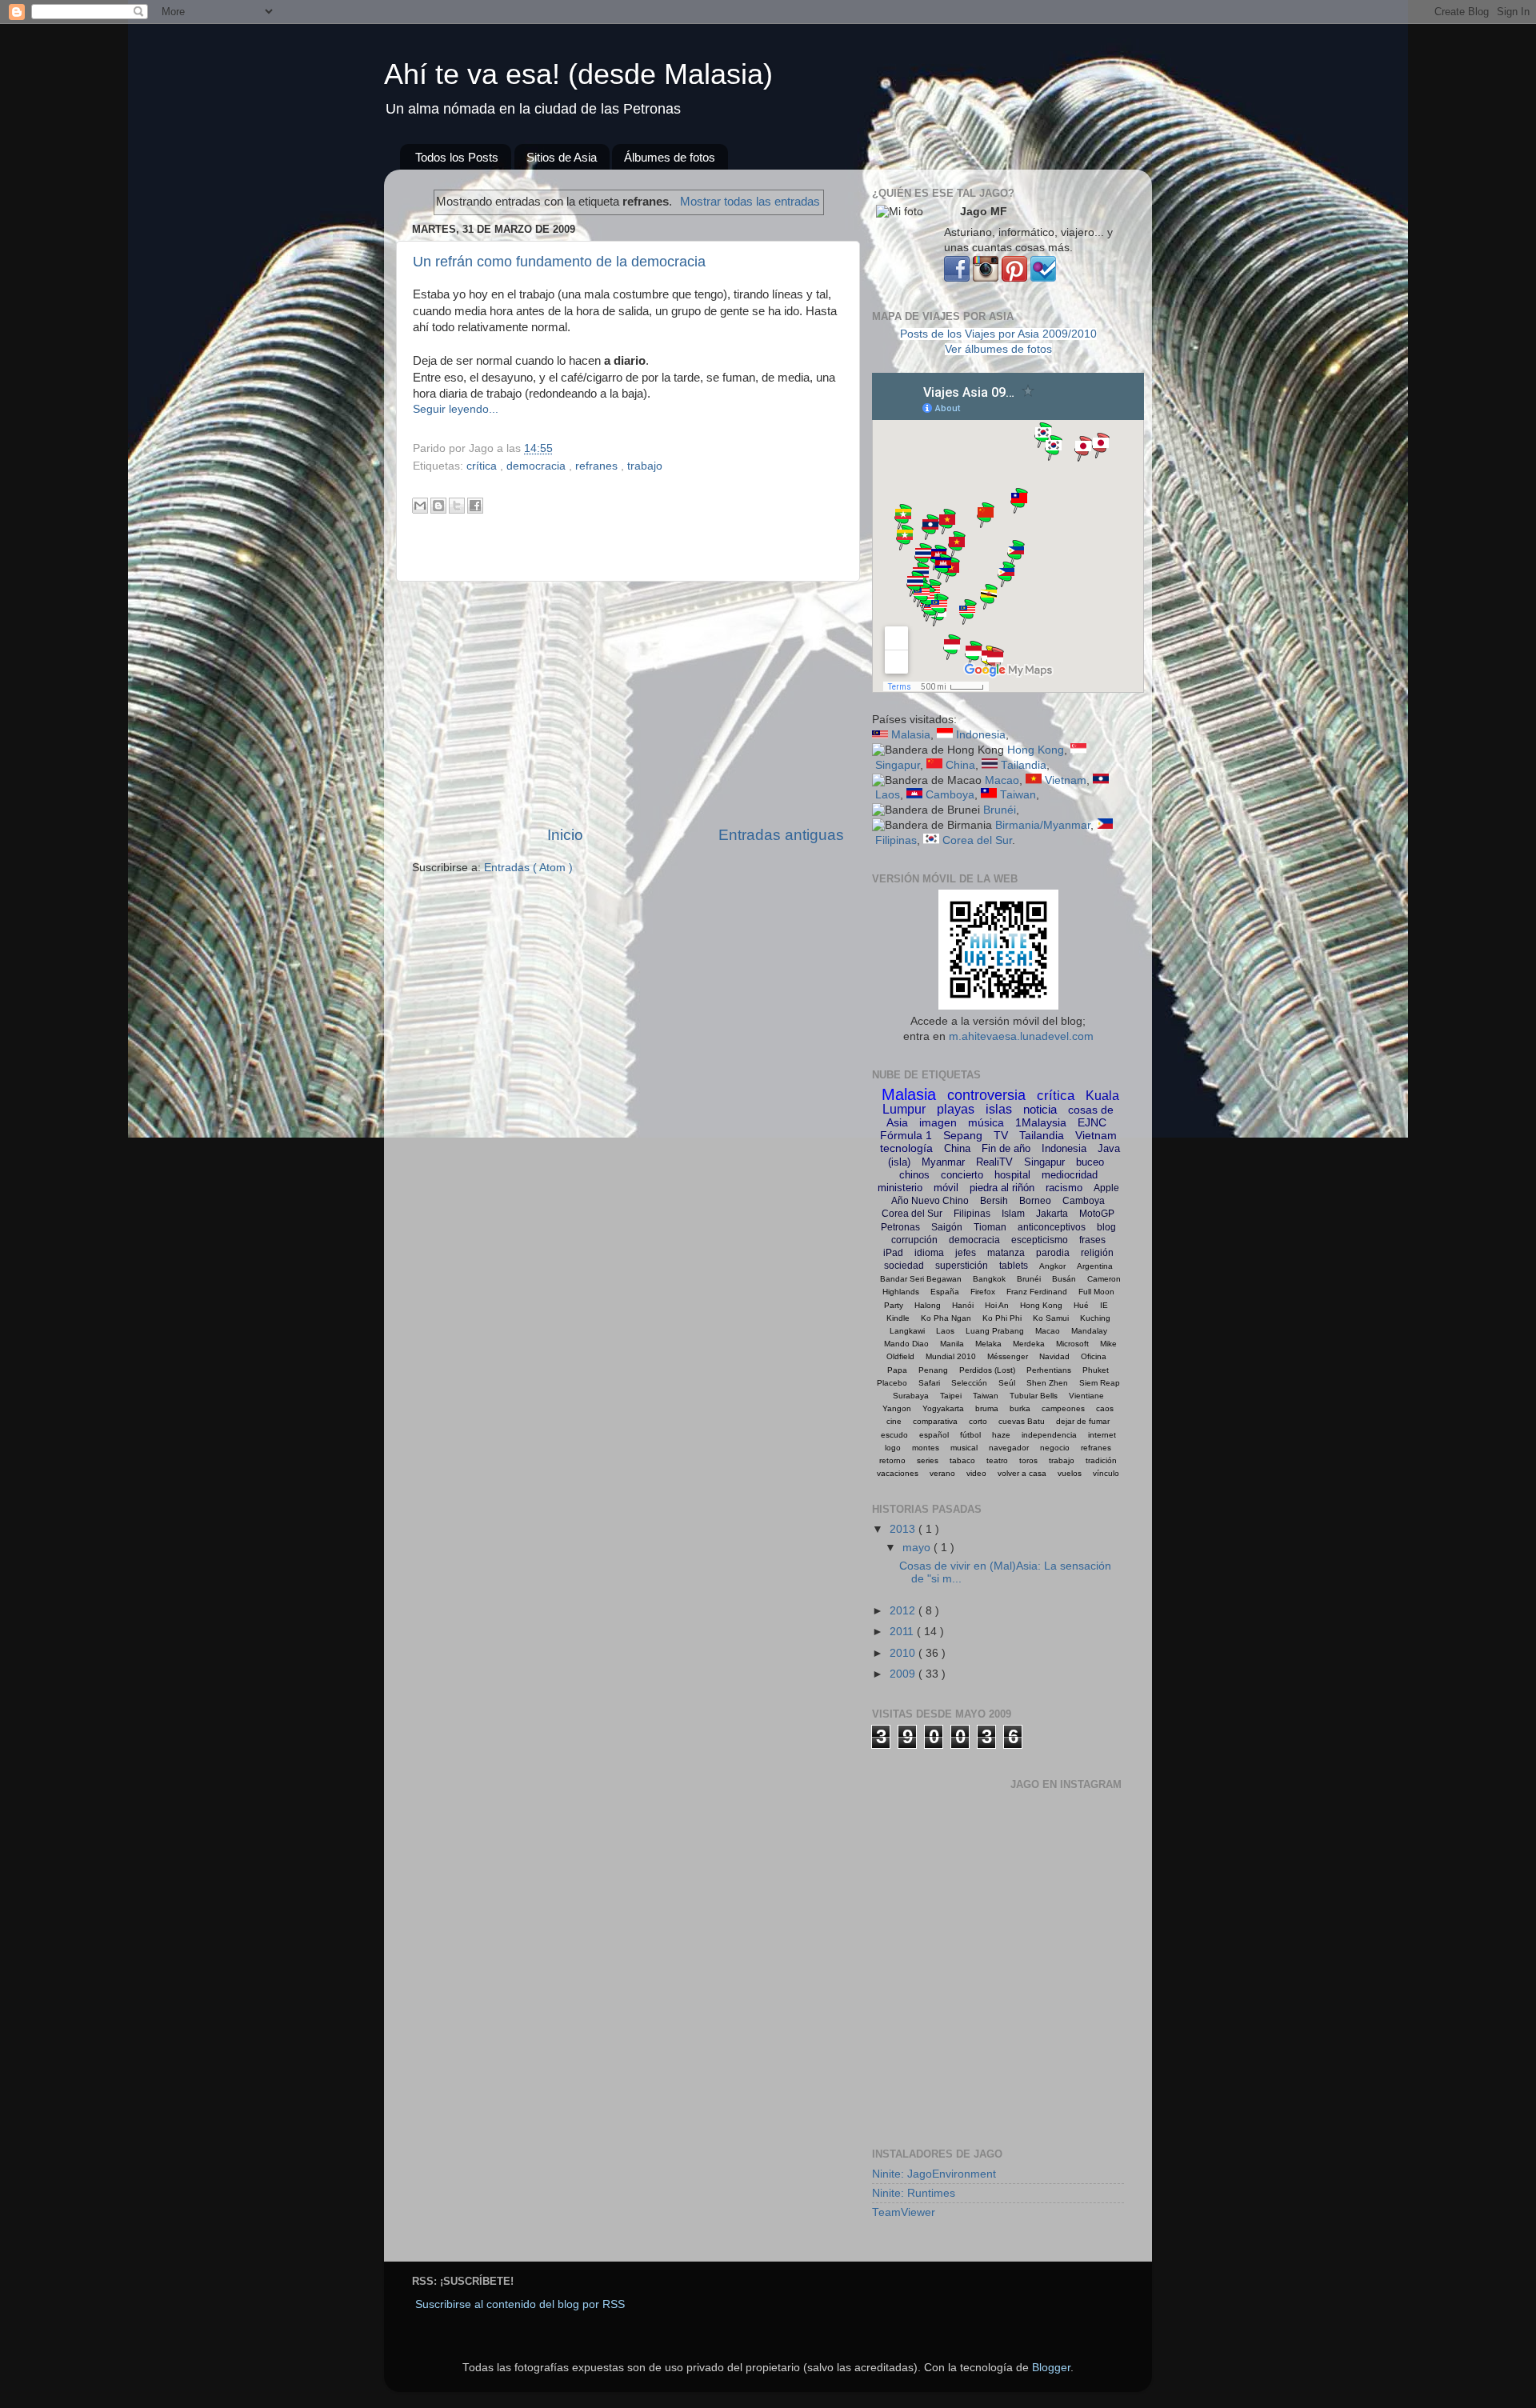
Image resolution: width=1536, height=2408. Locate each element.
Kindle (898, 1318)
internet (1102, 1435)
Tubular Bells (1034, 1396)
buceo (1090, 1162)
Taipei (951, 1396)
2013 (904, 1529)
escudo (894, 1435)
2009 (904, 1674)
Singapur (898, 765)
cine (894, 1421)
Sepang (963, 1135)
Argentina (1095, 1266)
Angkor (1052, 1266)
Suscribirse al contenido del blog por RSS (520, 2304)
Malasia (911, 735)
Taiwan (1018, 795)
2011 (903, 1632)
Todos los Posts (457, 157)
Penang (933, 1370)
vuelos (1070, 1473)
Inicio (565, 835)
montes (926, 1448)
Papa (897, 1370)
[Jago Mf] (957, 278)
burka (1020, 1408)
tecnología (906, 1148)
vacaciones (898, 1473)
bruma (987, 1408)
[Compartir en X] (457, 506)
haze (1001, 1435)
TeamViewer (904, 2212)
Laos (888, 795)
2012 (904, 1611)
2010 (904, 1653)
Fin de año (1006, 1148)
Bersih (994, 1201)
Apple (1106, 1188)
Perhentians (1049, 1370)
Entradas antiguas (781, 835)
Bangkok (989, 1279)
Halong (928, 1305)
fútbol (970, 1435)
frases (1092, 1240)
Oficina (1094, 1356)
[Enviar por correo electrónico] (420, 506)
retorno (892, 1460)
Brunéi (1000, 810)
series (928, 1460)
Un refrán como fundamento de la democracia (559, 262)
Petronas (900, 1227)
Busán (1064, 1279)
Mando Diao (906, 1344)
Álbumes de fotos (670, 157)
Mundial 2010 (951, 1356)
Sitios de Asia (562, 157)
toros (1028, 1460)
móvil (946, 1188)
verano (942, 1473)
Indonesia (981, 735)
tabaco (962, 1460)
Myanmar (943, 1162)
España (945, 1292)
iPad (893, 1253)
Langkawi (907, 1331)
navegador (1009, 1448)
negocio (1055, 1448)
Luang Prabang (995, 1331)
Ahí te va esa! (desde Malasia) (578, 74)
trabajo (645, 466)
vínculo (1106, 1473)
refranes (598, 466)
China (960, 765)
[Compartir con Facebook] (475, 506)
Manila (952, 1344)
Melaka (988, 1344)
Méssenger (1008, 1356)
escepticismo (1040, 1240)
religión (1097, 1253)
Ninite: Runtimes (914, 2193)
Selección (969, 1383)
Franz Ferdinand (1037, 1292)
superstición (962, 1266)
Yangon (897, 1408)
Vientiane (1086, 1396)
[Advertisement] (628, 703)
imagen (938, 1122)
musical (964, 1448)
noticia (1040, 1109)
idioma (929, 1253)
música (986, 1122)
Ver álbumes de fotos (998, 349)
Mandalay (1089, 1331)
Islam (1013, 1214)
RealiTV (994, 1162)
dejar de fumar (1083, 1421)
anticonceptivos (1052, 1227)
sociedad (904, 1266)
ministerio (900, 1188)
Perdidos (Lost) (987, 1370)
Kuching (1095, 1318)
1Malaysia (1041, 1122)
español (934, 1435)
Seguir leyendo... (456, 409)
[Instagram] (986, 278)
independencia (1049, 1435)
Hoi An (997, 1305)
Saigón (947, 1227)
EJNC (1092, 1122)
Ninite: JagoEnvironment (934, 2174)
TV (1001, 1135)
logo (893, 1448)
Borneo (1035, 1201)
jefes (966, 1253)
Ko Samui (1051, 1318)
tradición (1101, 1460)
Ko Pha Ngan (946, 1318)
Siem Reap (1100, 1383)
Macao (1002, 780)
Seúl (1007, 1383)
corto (978, 1421)
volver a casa (1022, 1473)
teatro (997, 1460)
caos (1105, 1408)
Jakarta (1052, 1214)
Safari (929, 1383)
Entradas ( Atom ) (528, 868)
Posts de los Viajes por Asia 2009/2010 (998, 334)
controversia (986, 1095)
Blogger (1051, 2368)
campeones (1063, 1408)
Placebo (892, 1383)
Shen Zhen (1047, 1383)
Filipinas (896, 840)
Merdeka (1029, 1344)
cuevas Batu (1022, 1421)
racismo (1064, 1188)
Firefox (983, 1292)
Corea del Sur (977, 840)
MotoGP (1097, 1214)
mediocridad (1070, 1175)
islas (999, 1109)
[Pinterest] (1014, 278)
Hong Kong (1036, 750)
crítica (483, 466)
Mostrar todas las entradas (750, 202)
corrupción (914, 1240)
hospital (1012, 1175)
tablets (1014, 1266)
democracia (538, 466)
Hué (1081, 1305)
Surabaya (911, 1396)
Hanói (963, 1305)
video (976, 1473)
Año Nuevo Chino (930, 1201)
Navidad (1054, 1356)
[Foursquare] (1043, 278)
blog (1106, 1227)
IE (1104, 1305)
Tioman (990, 1227)
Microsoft (1072, 1344)
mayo (918, 1548)
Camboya (950, 795)
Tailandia (1024, 765)
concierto (962, 1175)
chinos (914, 1175)
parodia (1053, 1253)
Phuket (1096, 1370)
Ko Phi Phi (1002, 1318)
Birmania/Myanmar (1043, 825)
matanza (1006, 1253)
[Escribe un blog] (438, 506)
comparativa (935, 1421)
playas (956, 1109)
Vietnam (1066, 780)
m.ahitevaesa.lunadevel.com (1021, 1036)
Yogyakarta (943, 1408)
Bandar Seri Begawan (921, 1279)
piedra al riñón (1002, 1188)
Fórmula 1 (906, 1135)
